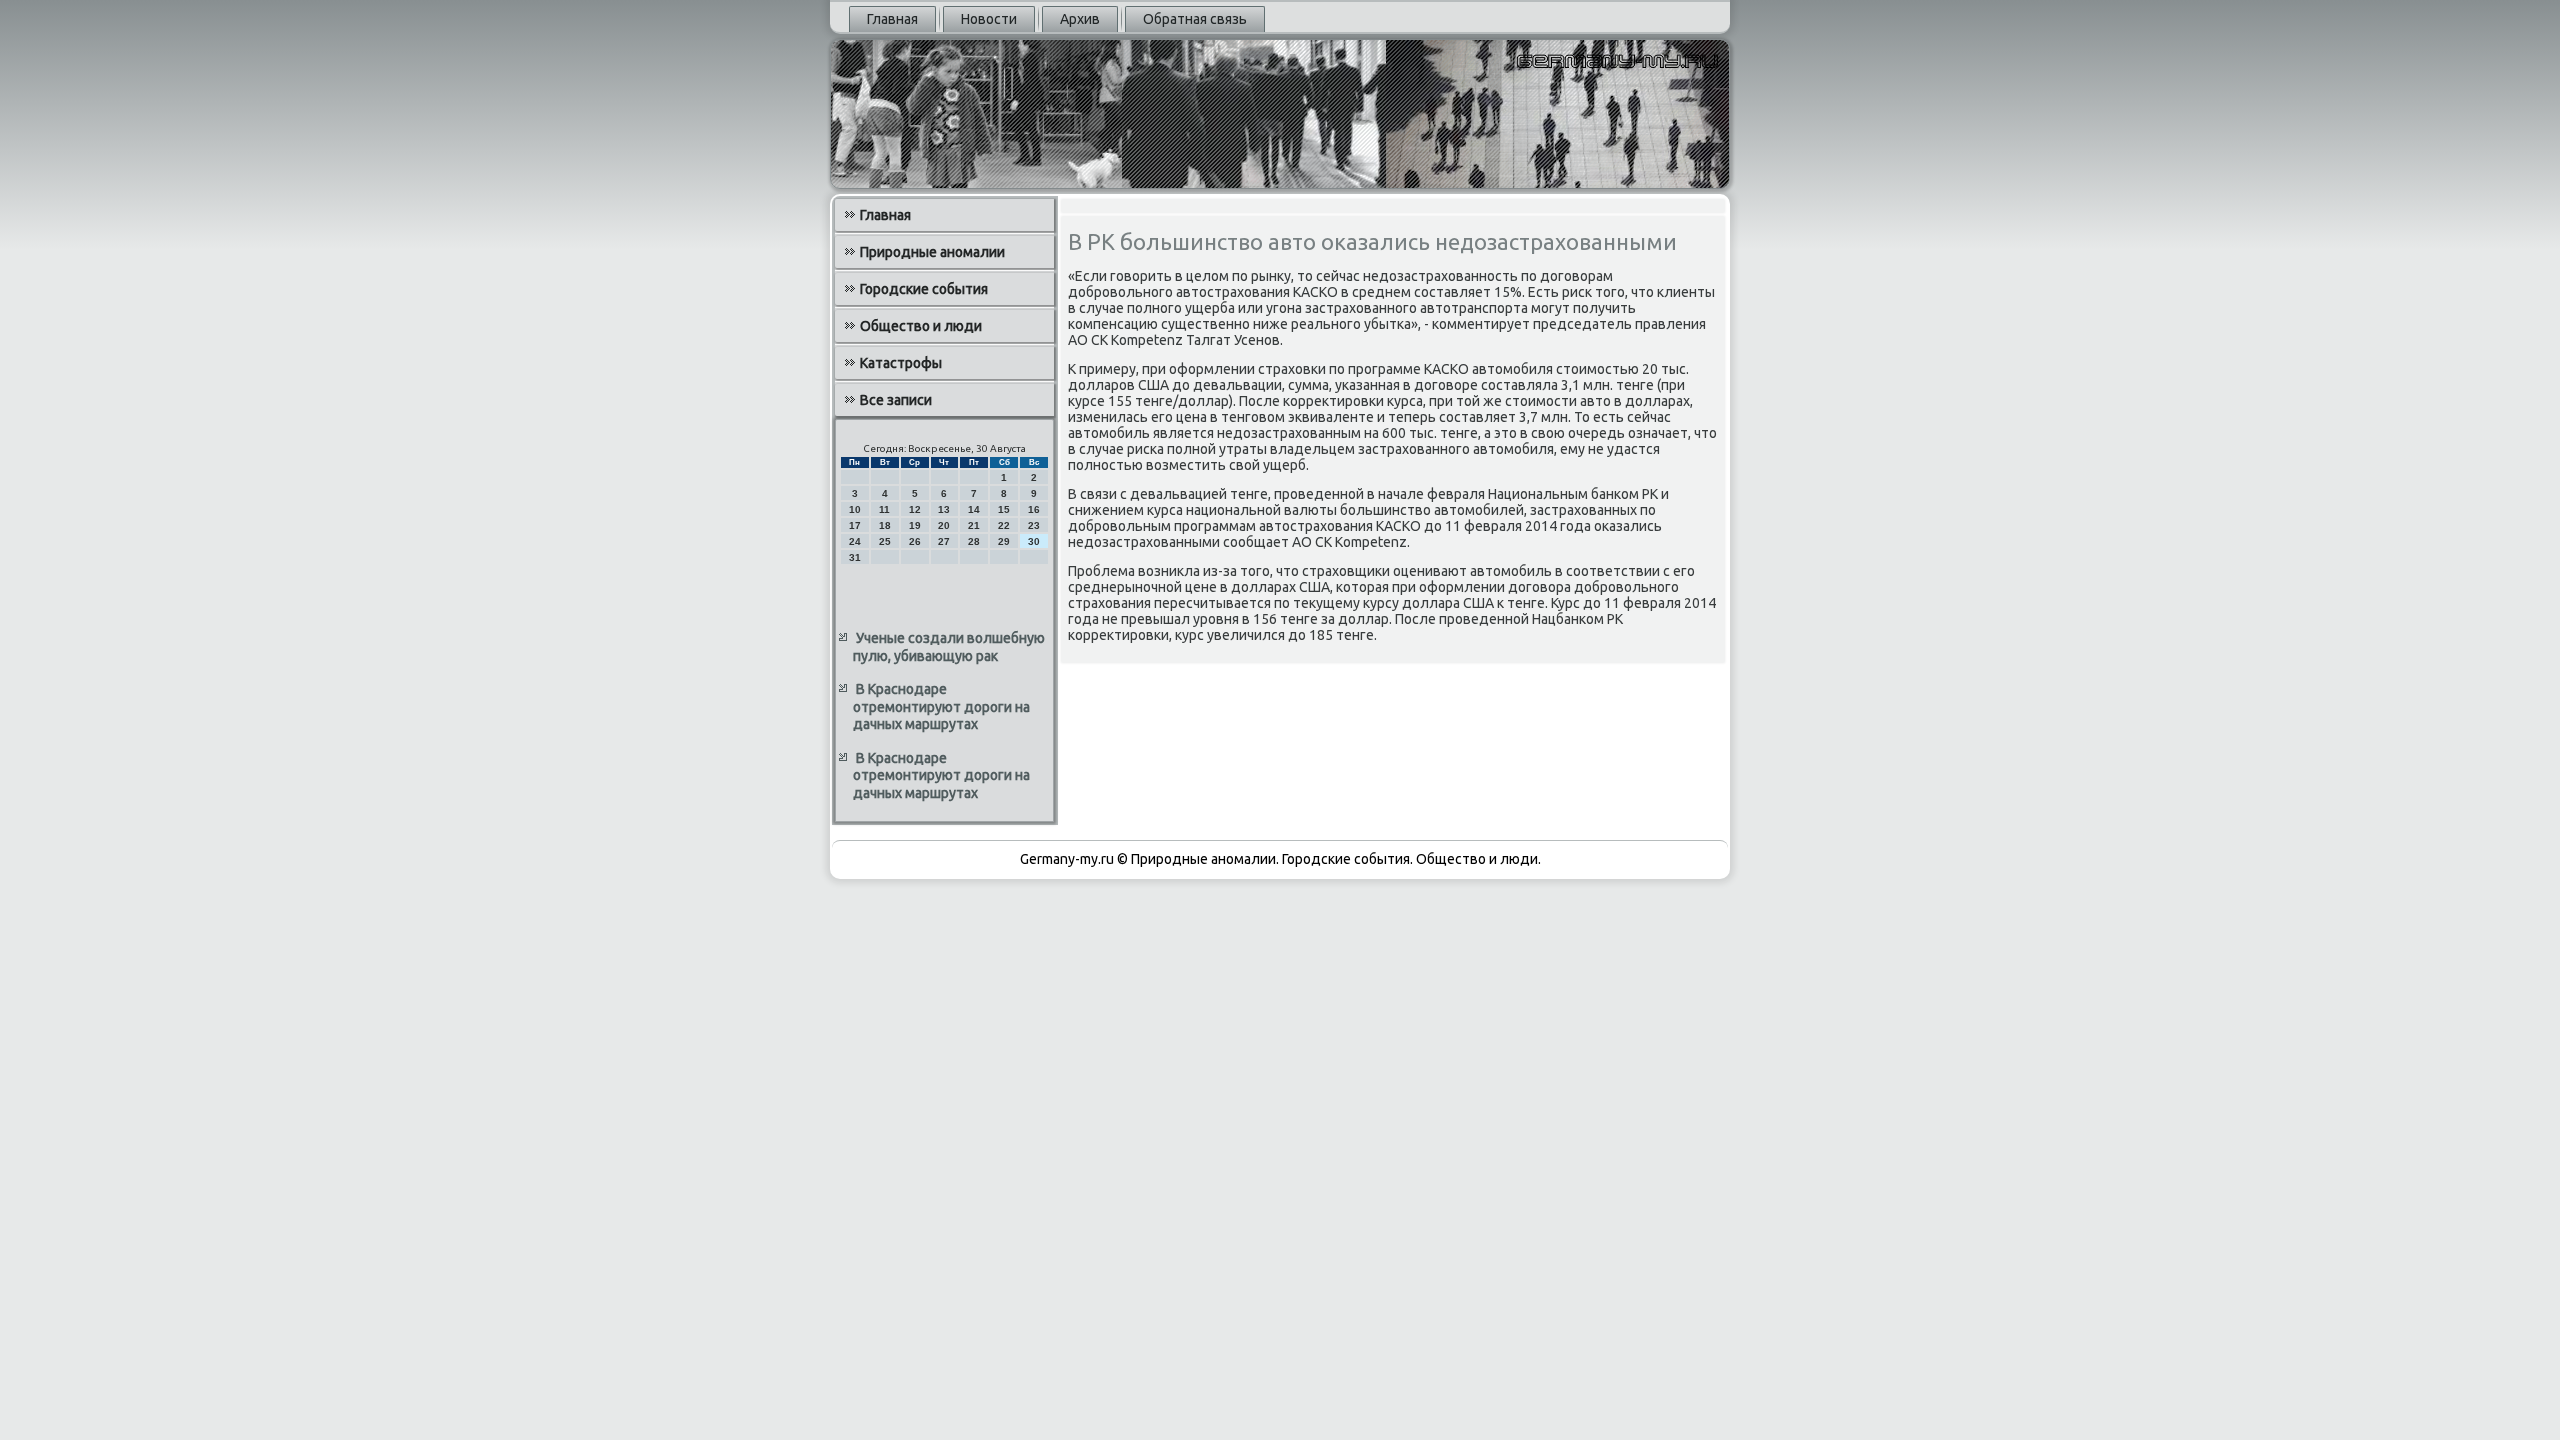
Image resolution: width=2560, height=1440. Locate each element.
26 (915, 541)
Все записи (896, 400)
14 (974, 509)
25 (885, 541)
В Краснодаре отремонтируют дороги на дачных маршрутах (941, 706)
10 (855, 509)
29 (1004, 541)
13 (944, 509)
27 (944, 541)
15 (1004, 509)
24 (855, 541)
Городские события (924, 289)
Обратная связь (1195, 19)
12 (915, 509)
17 (855, 525)
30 (1034, 541)
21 (974, 525)
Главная (892, 19)
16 (1034, 509)
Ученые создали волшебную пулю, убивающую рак (949, 647)
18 (885, 525)
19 (915, 525)
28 (974, 541)
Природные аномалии (932, 252)
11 (884, 509)
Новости (989, 19)
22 (1004, 525)
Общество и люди (921, 326)
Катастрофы (901, 363)
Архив (1080, 19)
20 (944, 525)
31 (855, 557)
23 (1034, 525)
